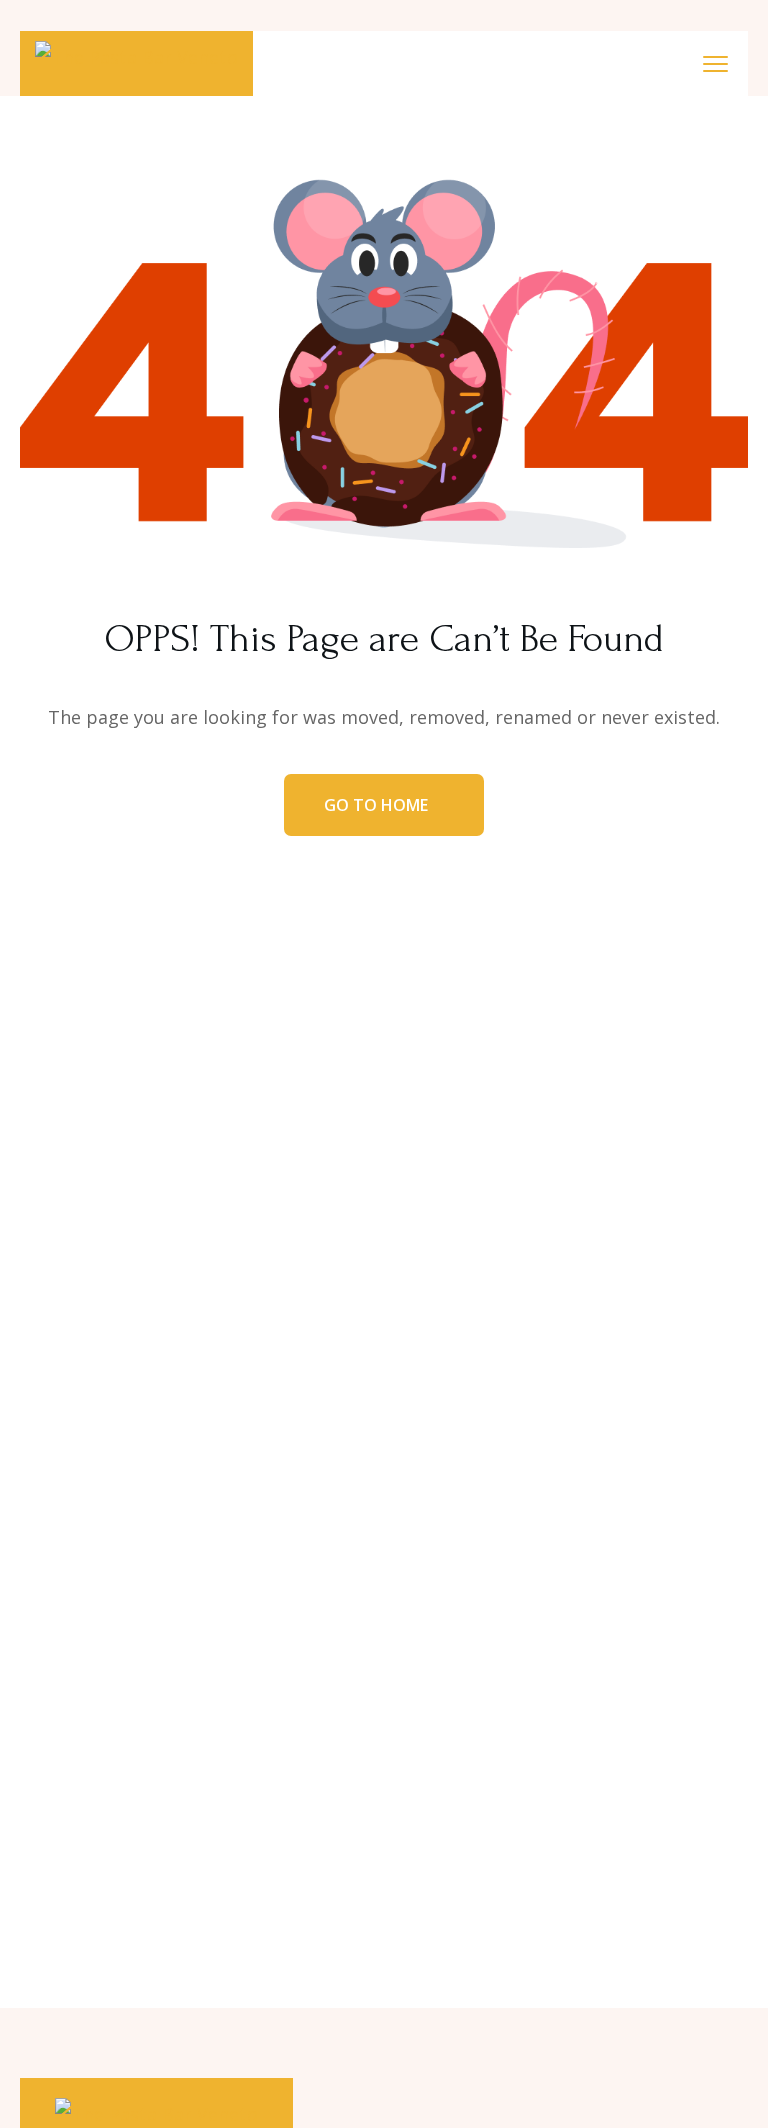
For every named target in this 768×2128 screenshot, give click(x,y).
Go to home (378, 805)
